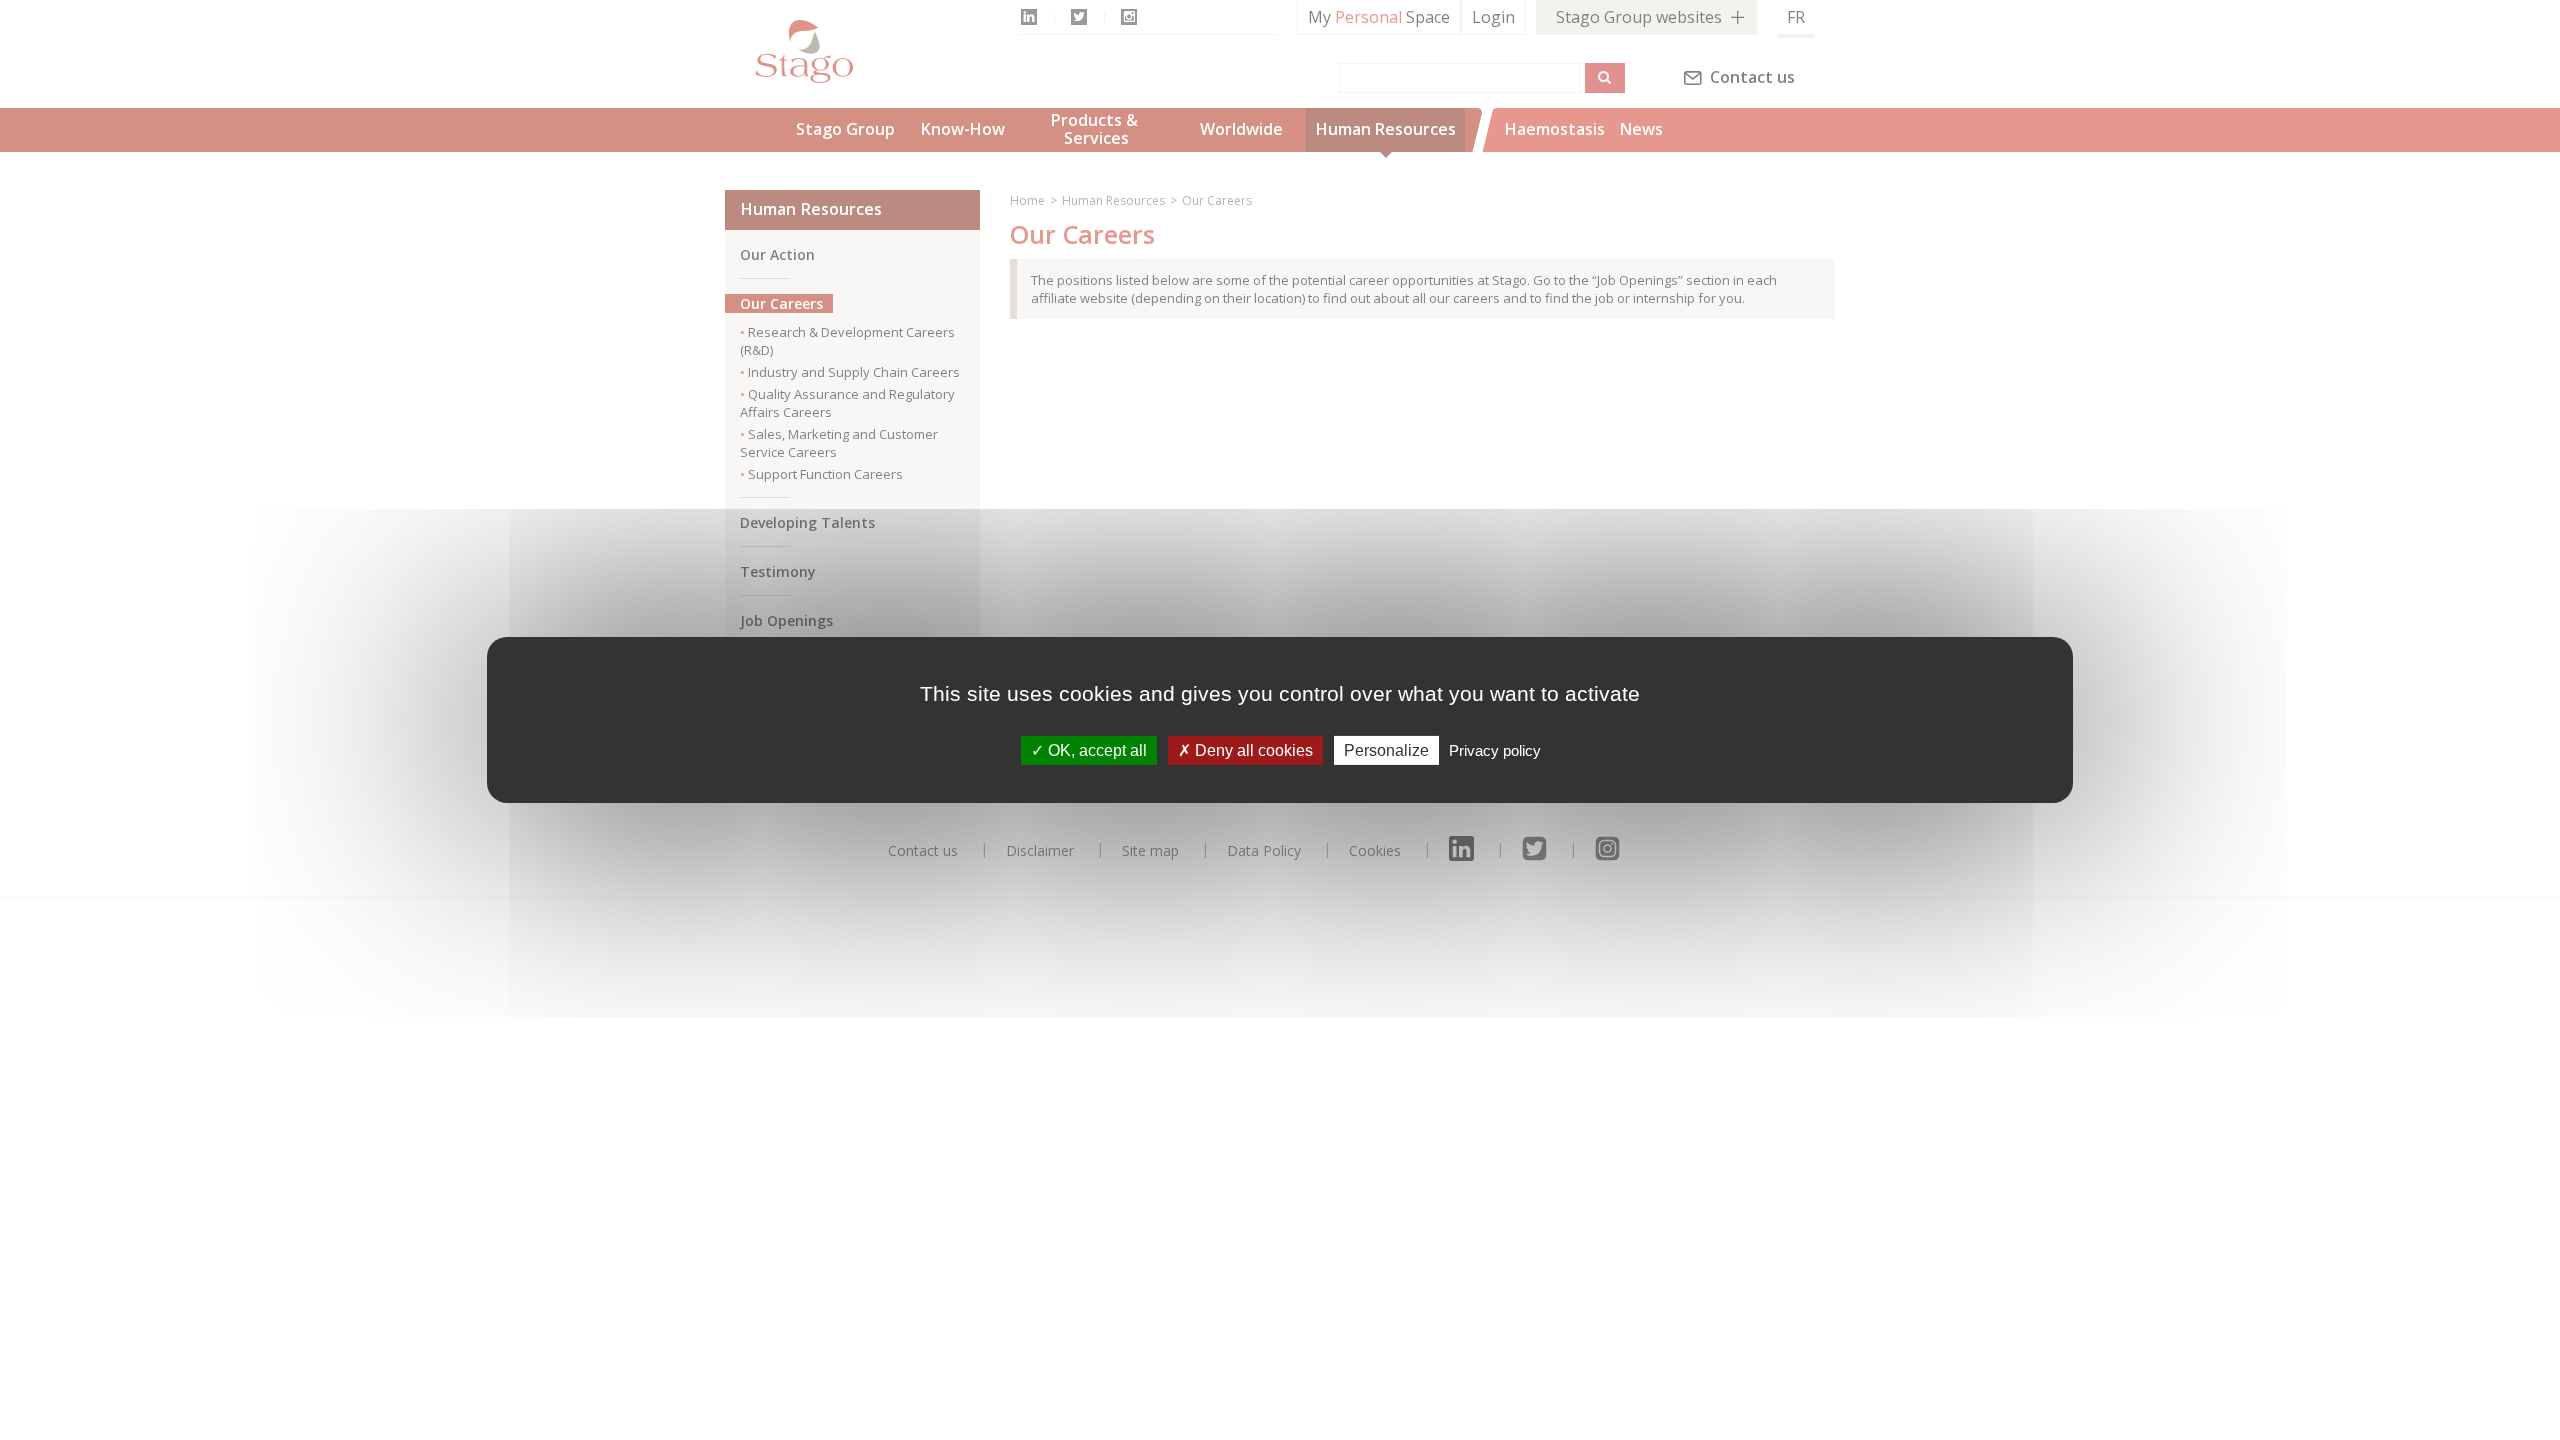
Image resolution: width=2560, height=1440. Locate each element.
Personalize (1386, 750)
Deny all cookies (1252, 750)
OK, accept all (1095, 750)
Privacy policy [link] (1495, 750)
